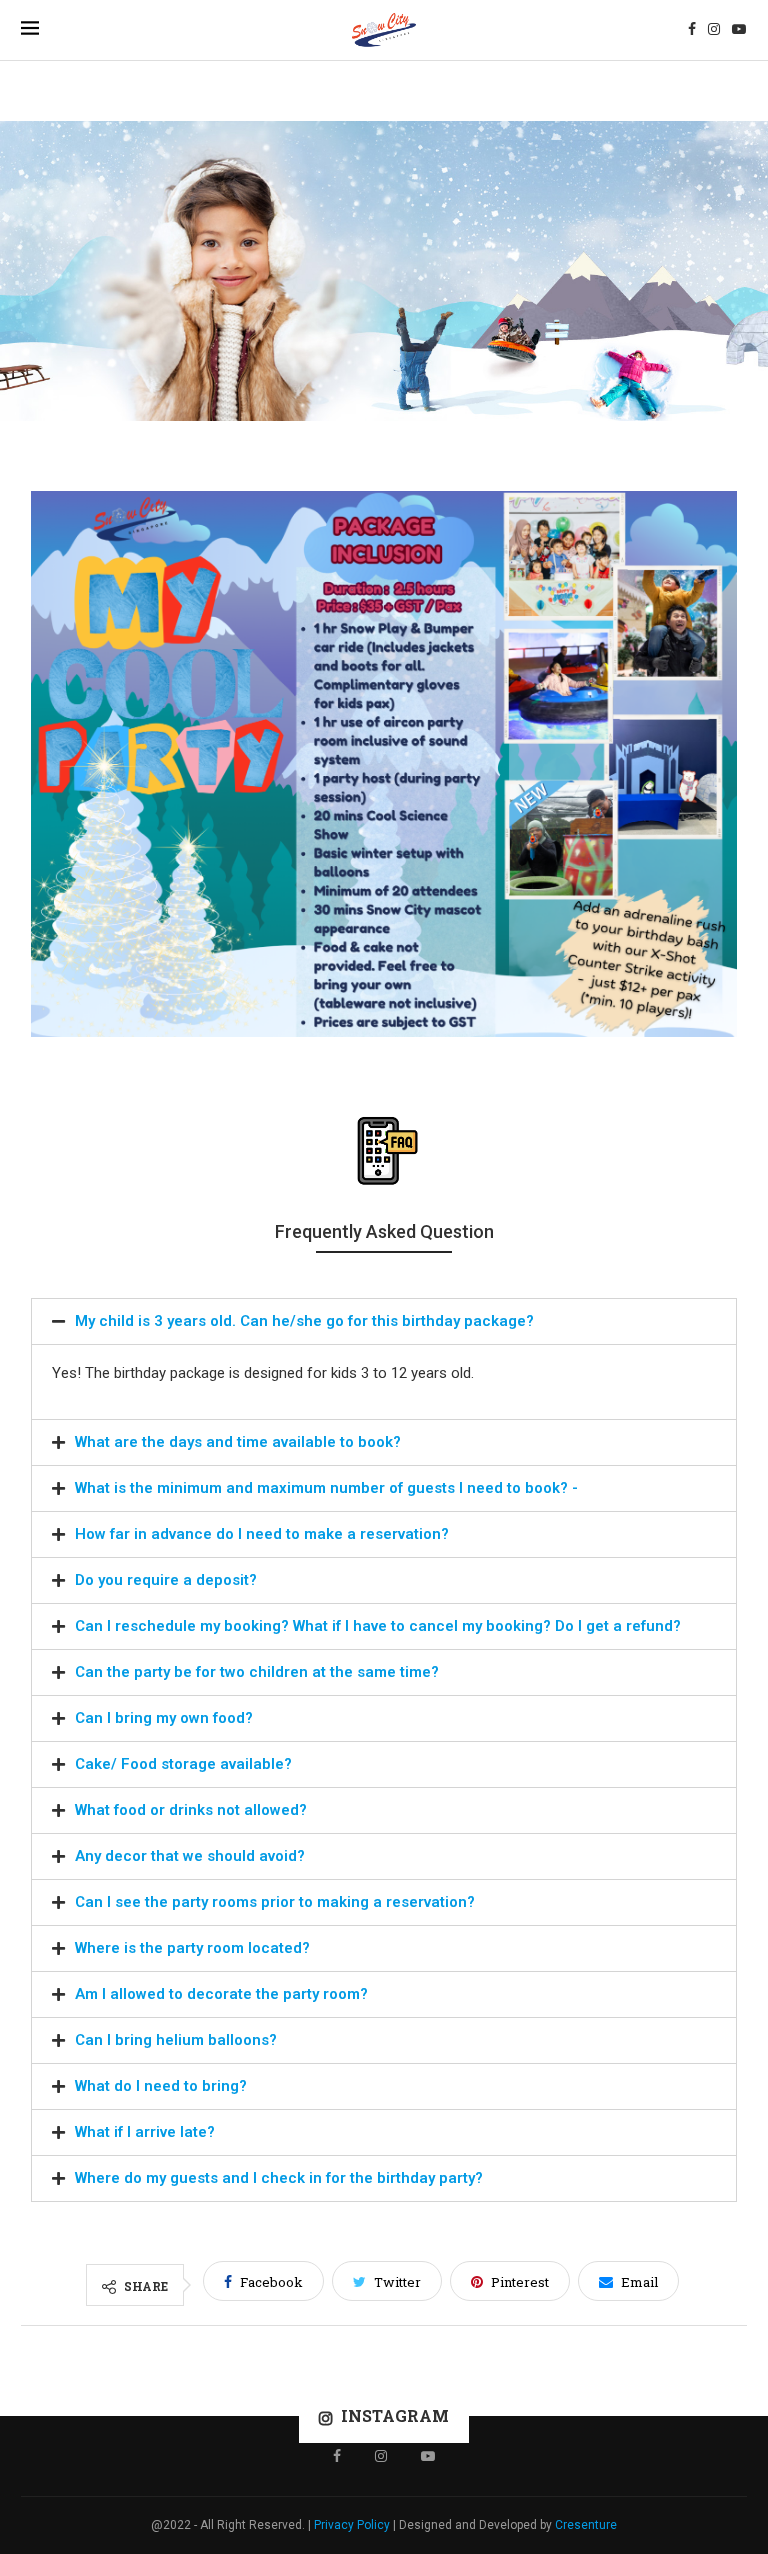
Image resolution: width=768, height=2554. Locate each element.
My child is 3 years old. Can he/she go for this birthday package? (304, 1321)
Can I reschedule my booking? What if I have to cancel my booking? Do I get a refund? (378, 1626)
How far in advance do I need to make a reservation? (262, 1534)
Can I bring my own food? (164, 1718)
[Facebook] (692, 30)
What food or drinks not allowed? (191, 1810)
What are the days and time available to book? (238, 1442)
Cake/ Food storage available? (183, 1764)
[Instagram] (714, 30)
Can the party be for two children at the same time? (257, 1672)
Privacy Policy (352, 2525)
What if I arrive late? (145, 2132)
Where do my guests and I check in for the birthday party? (279, 2178)
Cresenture (586, 2525)
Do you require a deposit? (166, 1580)
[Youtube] (739, 30)
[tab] (384, 1321)
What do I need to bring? (161, 2086)
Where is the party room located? (192, 1948)
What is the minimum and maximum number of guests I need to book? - (326, 1488)
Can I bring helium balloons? (176, 2040)
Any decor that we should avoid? (190, 1856)
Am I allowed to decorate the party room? (221, 1994)
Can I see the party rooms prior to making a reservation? (275, 1902)
